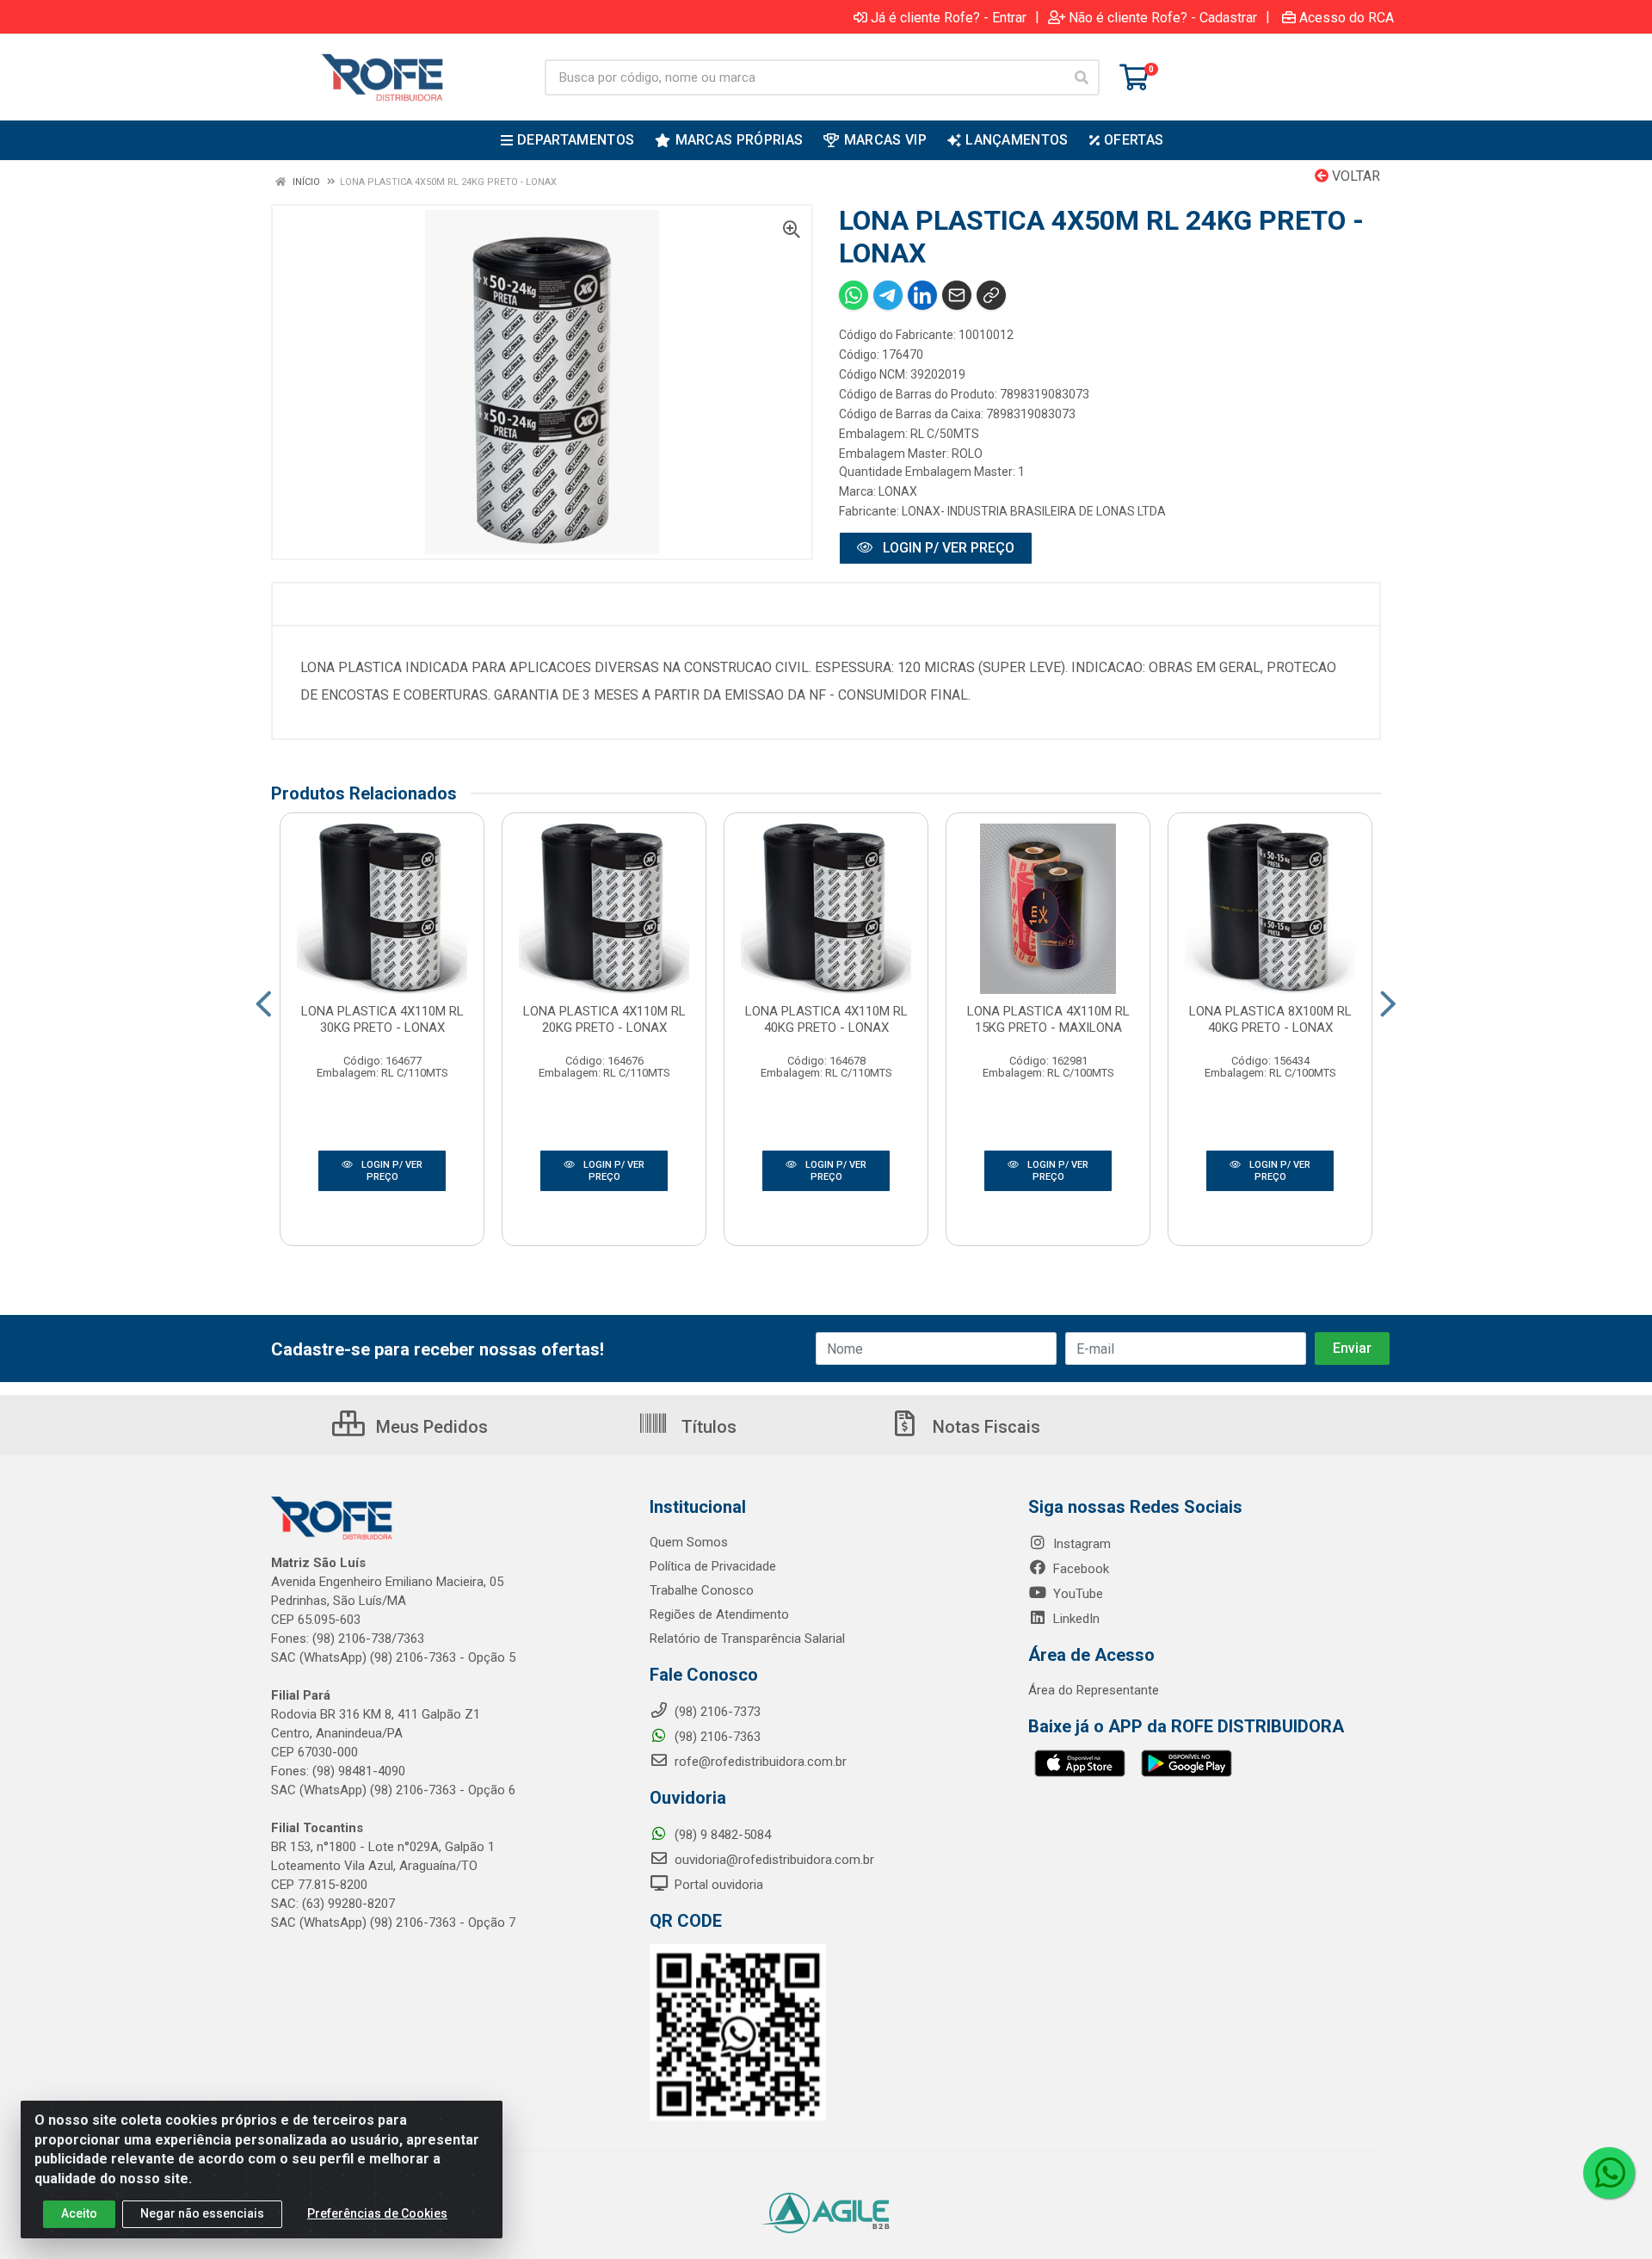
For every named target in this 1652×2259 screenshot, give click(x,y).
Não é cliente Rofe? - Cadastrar (1163, 17)
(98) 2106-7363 (716, 1737)
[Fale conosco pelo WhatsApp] (1609, 2173)
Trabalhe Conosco (702, 1590)
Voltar (1354, 176)
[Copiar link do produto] (991, 295)
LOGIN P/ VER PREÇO (947, 548)
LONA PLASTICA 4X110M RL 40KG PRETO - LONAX (826, 1019)
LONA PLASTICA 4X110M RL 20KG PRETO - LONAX (604, 1019)
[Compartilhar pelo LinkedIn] (922, 295)
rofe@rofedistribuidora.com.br (759, 1762)
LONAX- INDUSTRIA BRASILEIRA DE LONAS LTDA (1034, 511)
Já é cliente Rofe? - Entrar (949, 17)
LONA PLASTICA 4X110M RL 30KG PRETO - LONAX (382, 1019)
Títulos (707, 1427)
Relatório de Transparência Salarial (747, 1639)
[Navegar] (264, 1004)
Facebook (1079, 1569)
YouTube (1076, 1594)
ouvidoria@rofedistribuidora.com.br (773, 1860)
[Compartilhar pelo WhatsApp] (854, 295)
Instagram (1080, 1544)
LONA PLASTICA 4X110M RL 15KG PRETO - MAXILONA (1048, 1019)
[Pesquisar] (1082, 77)
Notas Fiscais (984, 1427)
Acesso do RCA (1347, 17)
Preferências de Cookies (377, 2213)
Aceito (79, 2213)
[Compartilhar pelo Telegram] (888, 295)
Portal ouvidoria (717, 1885)
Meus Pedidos (430, 1427)
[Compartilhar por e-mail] (957, 295)
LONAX (898, 491)
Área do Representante (1094, 1690)
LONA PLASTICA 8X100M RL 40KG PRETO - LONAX (1270, 1019)
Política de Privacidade (713, 1566)
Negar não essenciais (202, 2213)
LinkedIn (1075, 1619)
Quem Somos (689, 1542)
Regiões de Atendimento (719, 1614)
